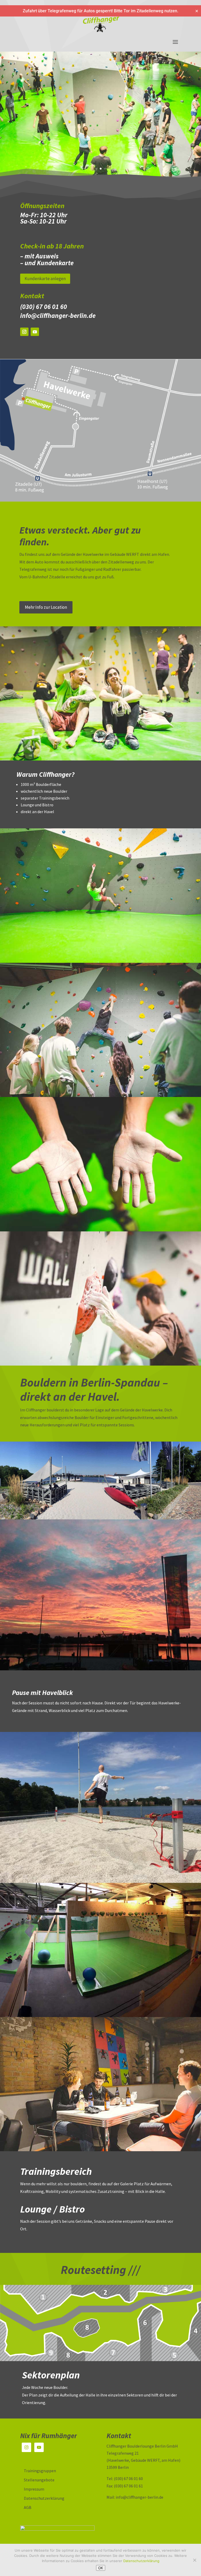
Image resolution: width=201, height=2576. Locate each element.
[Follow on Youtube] (35, 332)
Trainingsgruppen (40, 2471)
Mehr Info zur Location (46, 607)
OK (101, 2568)
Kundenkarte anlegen (45, 279)
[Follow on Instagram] (24, 332)
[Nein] (194, 2560)
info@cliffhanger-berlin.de (58, 316)
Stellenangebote (39, 2480)
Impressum (34, 2489)
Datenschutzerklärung (44, 2498)
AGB (28, 2507)
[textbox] (100, 220)
